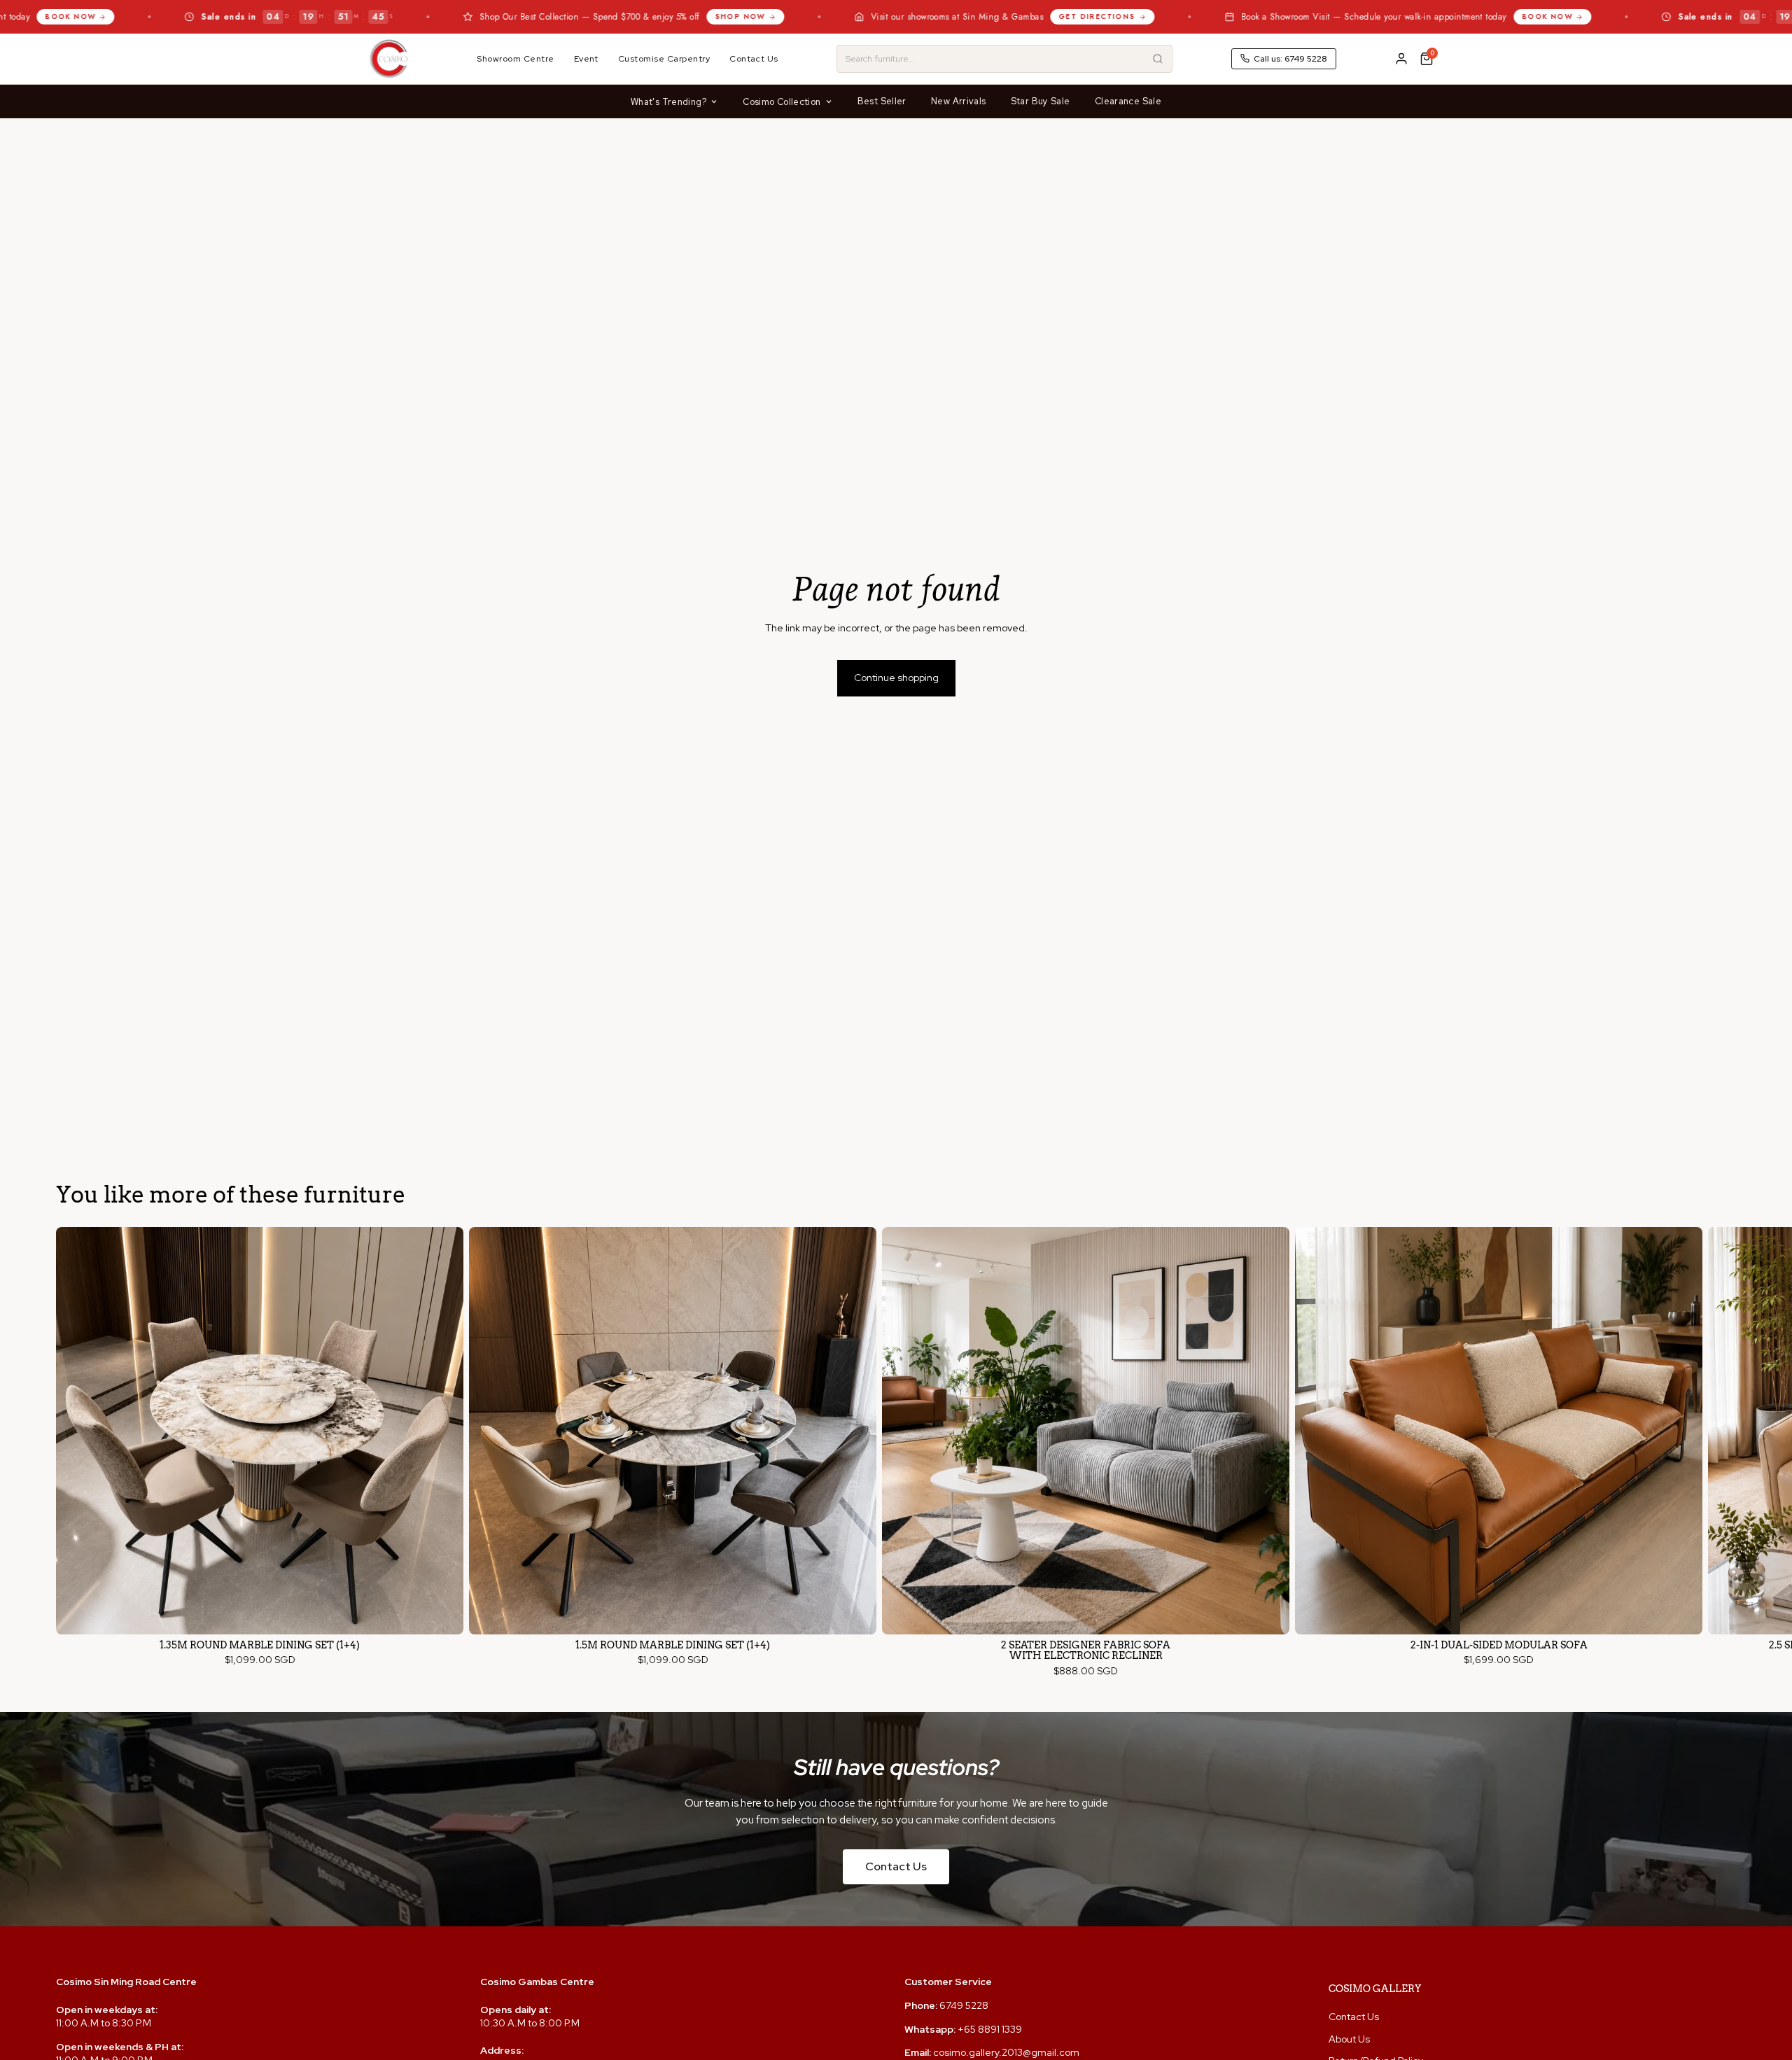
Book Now (1377, 16)
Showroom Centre (515, 59)
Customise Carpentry (664, 59)
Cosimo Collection (782, 102)
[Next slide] (1723, 1452)
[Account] (1401, 59)
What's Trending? (668, 102)
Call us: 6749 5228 (1290, 59)
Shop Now (570, 16)
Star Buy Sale (1041, 101)
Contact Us (754, 59)
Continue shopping (896, 678)
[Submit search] (1158, 59)
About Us (1349, 2039)
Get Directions (927, 16)
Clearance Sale (1128, 101)
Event (586, 59)
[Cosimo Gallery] (388, 59)
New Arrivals (959, 101)
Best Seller (882, 101)
